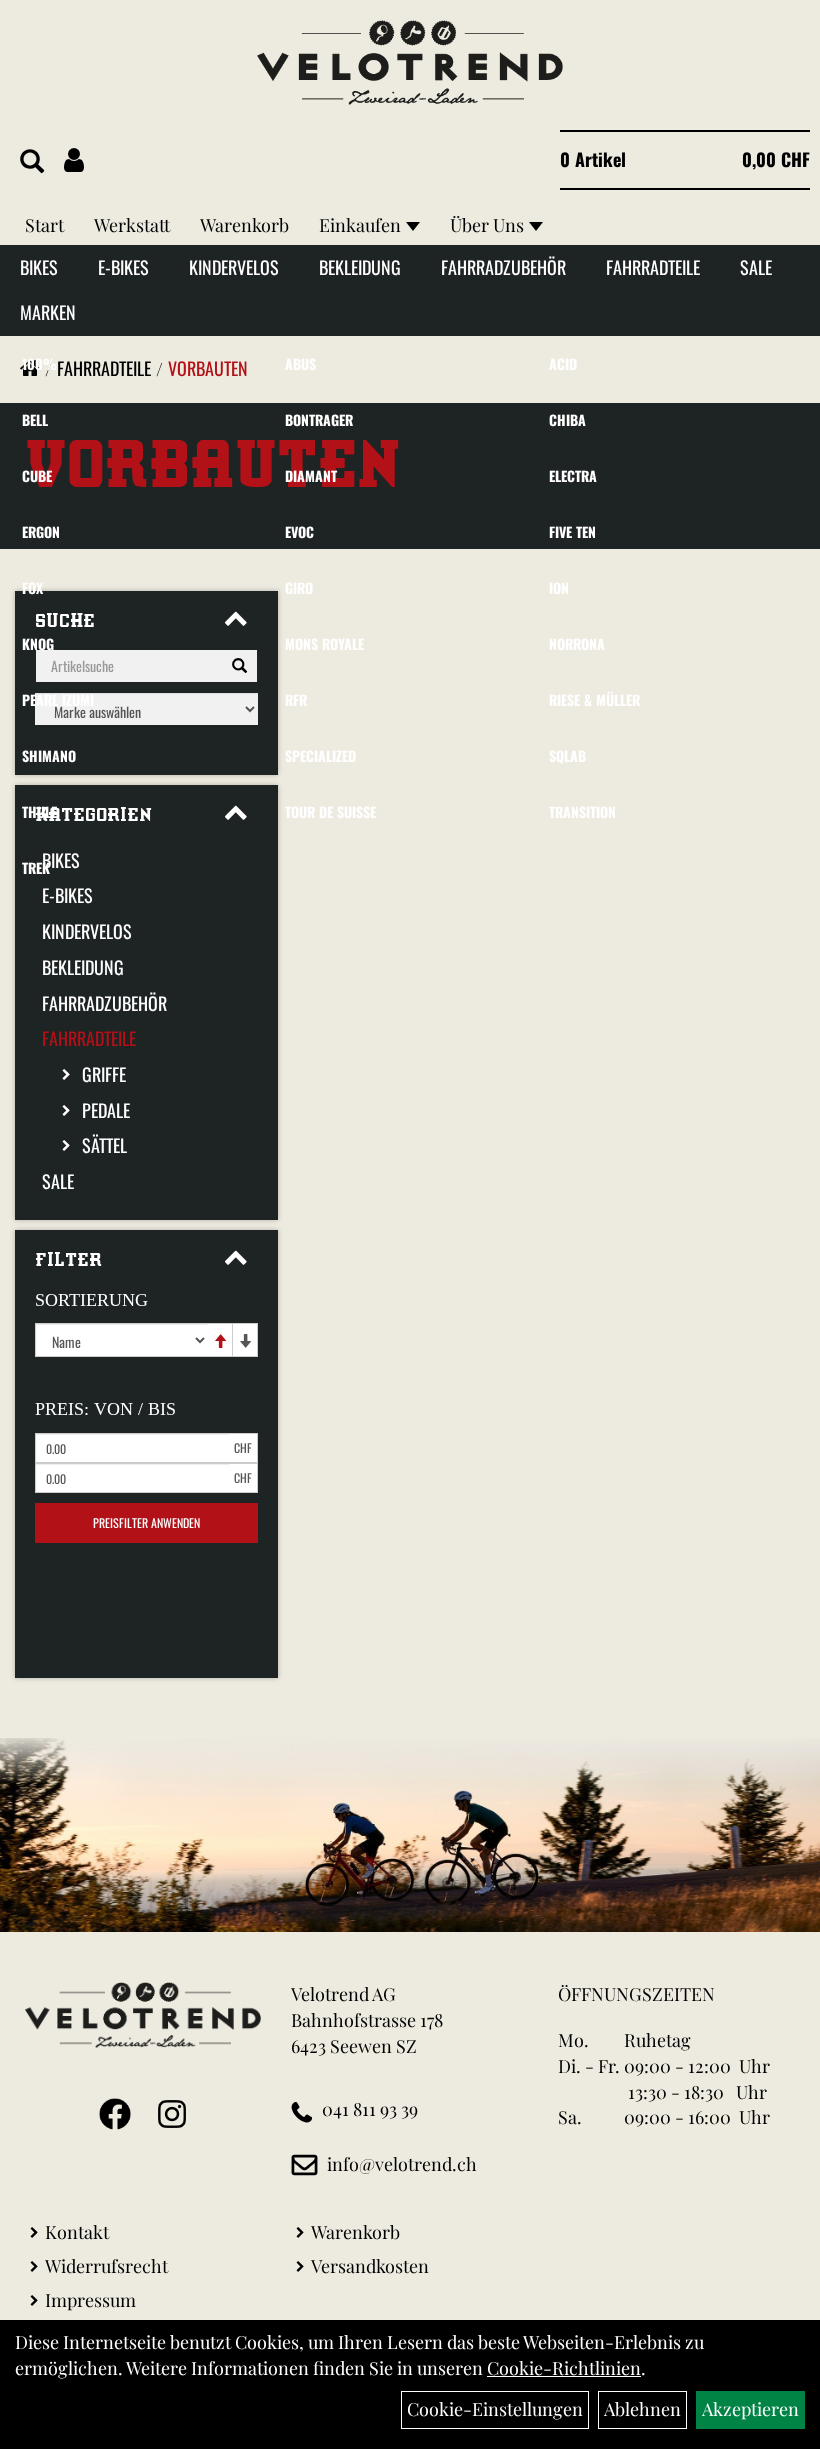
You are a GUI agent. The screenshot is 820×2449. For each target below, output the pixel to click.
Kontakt (77, 2232)
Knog (38, 643)
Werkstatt (132, 225)
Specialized (320, 755)
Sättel (104, 1145)
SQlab (567, 755)
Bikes (39, 267)
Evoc (299, 531)
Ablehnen (642, 2409)
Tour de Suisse (330, 811)
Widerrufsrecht (106, 2266)
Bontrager (319, 419)
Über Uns (487, 225)
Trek (36, 867)
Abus (300, 363)
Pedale (106, 1110)
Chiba (567, 419)
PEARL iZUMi (58, 699)
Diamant (311, 475)
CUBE (37, 475)
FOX (32, 587)
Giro (299, 587)
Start (44, 225)
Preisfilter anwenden (146, 1522)
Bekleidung (360, 267)
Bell (35, 419)
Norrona (577, 643)
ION (559, 587)
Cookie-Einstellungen (495, 2409)
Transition (582, 811)
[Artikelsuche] (32, 162)
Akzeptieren (750, 2409)
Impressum (90, 2300)
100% (39, 363)
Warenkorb (244, 225)
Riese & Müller (594, 699)
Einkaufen (360, 225)
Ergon (41, 531)
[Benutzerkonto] (74, 159)
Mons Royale (324, 643)
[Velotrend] (410, 62)
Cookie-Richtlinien (564, 2368)
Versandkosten (370, 2266)
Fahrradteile (653, 267)
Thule (39, 811)
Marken (48, 312)
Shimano (49, 755)
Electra (573, 475)
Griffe (104, 1074)
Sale (756, 267)
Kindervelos (234, 267)
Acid (563, 363)
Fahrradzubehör (503, 267)
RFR (296, 699)
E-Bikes (123, 267)
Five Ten (572, 531)
